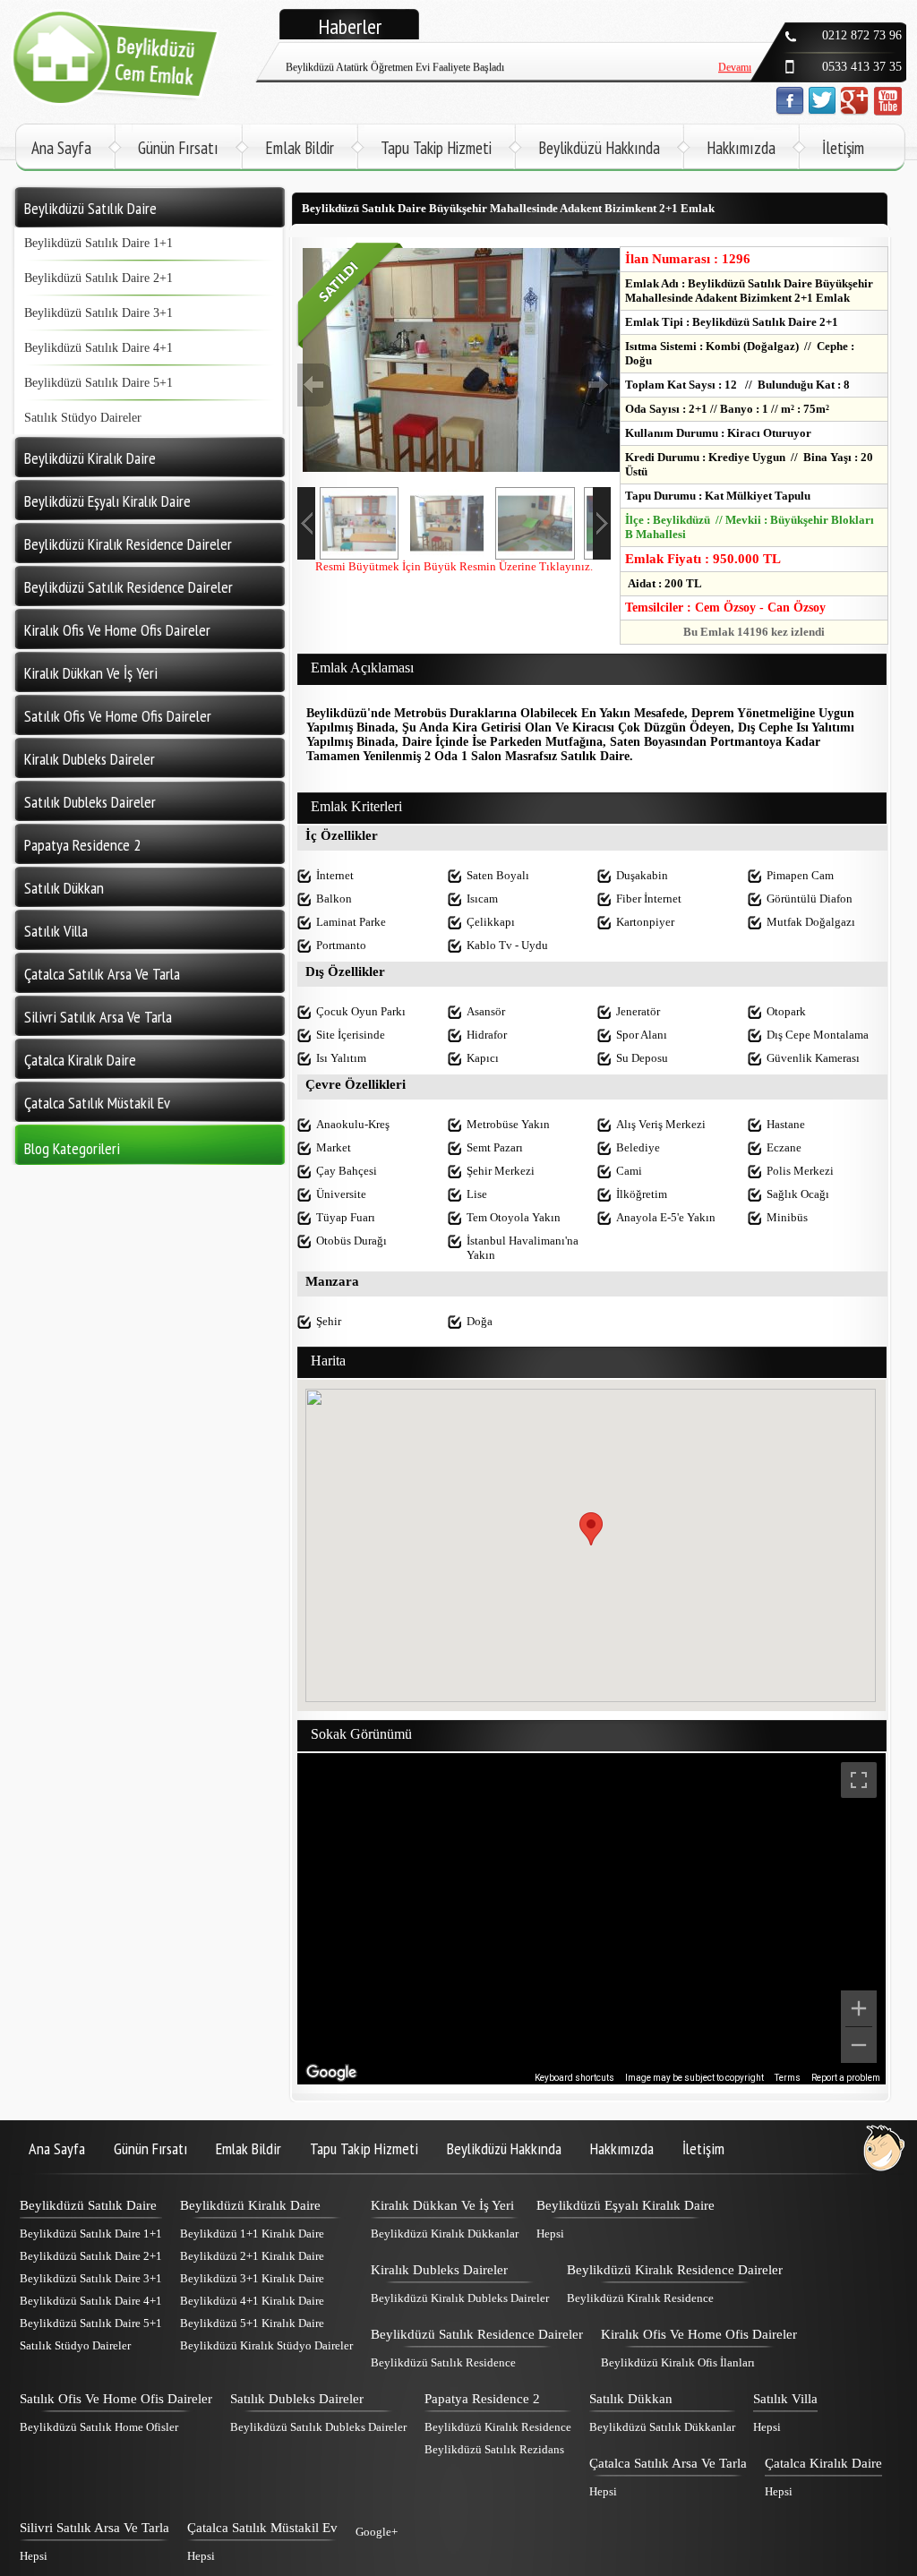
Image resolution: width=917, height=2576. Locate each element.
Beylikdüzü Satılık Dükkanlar (662, 2427)
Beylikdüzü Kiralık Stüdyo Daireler (266, 2345)
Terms (788, 2078)
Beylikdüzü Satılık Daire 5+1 (99, 383)
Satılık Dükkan (631, 2399)
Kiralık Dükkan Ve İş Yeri (442, 2205)
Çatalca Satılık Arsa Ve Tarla (668, 2463)
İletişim (843, 148)
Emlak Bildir (300, 148)
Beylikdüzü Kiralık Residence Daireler (675, 2270)
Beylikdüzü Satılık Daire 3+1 (99, 313)
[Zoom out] (859, 2045)
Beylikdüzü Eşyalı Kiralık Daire (626, 2205)
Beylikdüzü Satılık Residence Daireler (477, 2334)
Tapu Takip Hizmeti (436, 148)
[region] (591, 1919)
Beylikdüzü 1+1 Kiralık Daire (252, 2234)
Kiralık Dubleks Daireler (439, 2270)
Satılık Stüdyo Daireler (83, 418)
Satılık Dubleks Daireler (297, 2399)
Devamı (735, 54)
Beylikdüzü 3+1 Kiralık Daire (252, 2278)
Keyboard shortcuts (574, 2078)
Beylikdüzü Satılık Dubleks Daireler (318, 2427)
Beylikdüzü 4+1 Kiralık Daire (252, 2301)
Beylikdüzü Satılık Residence (443, 2362)
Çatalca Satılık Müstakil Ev (262, 2528)
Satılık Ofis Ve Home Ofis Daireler (116, 2399)
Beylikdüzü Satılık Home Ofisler (99, 2427)
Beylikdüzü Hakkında (599, 148)
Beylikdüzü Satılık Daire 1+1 (99, 243)
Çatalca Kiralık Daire (823, 2463)
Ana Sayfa (61, 148)
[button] (591, 1529)
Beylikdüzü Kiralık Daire (250, 2205)
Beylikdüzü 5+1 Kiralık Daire (252, 2323)
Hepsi (550, 2234)
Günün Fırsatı (178, 148)
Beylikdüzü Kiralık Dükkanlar (445, 2234)
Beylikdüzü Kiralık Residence (640, 2298)
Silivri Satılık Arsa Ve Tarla (94, 2528)
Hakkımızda (741, 148)
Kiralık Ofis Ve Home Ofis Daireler (699, 2334)
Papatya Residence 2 (482, 2399)
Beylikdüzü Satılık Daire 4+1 (99, 348)
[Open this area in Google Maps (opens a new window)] (331, 2073)
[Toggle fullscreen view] (859, 1780)
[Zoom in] (859, 2008)
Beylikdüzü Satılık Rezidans (494, 2449)
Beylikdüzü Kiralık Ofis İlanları (678, 2362)
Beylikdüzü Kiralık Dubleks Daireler (460, 2298)
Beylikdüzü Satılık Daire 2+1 (99, 278)
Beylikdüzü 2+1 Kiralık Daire (252, 2256)
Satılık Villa (785, 2399)
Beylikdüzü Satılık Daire (88, 2205)
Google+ (377, 2532)
